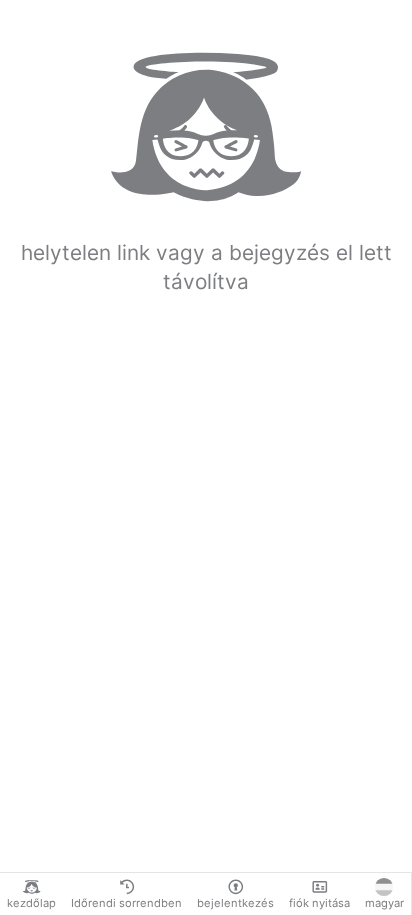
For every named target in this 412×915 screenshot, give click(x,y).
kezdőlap (31, 903)
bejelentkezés (235, 903)
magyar (384, 903)
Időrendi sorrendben (126, 903)
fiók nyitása (319, 903)
